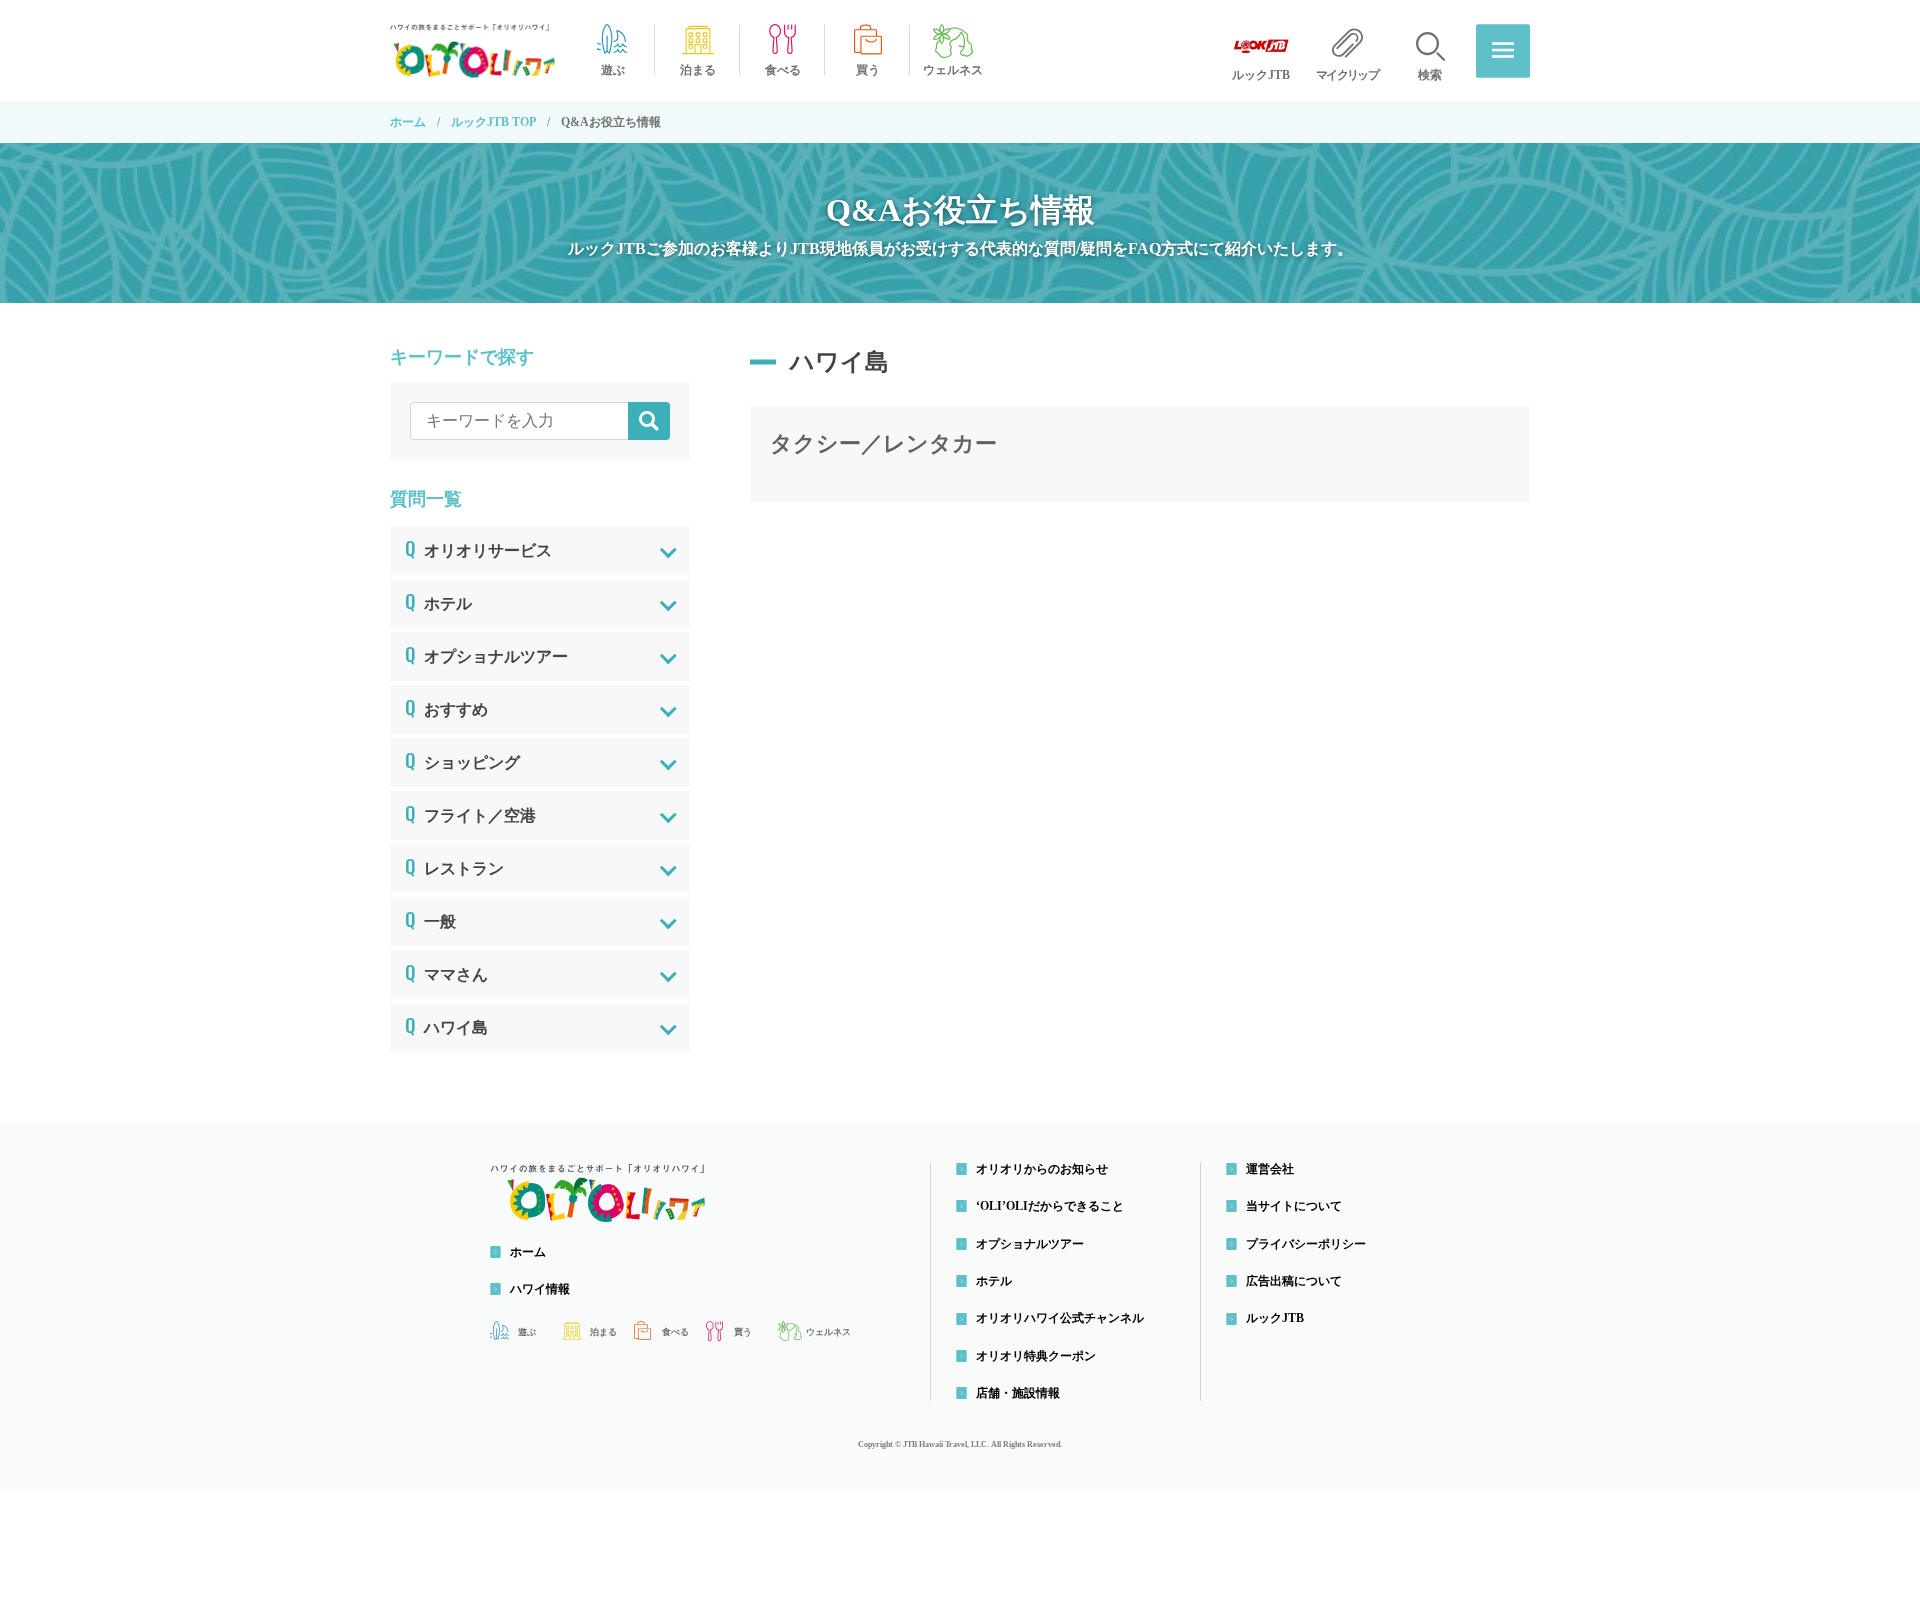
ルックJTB (1275, 1318)
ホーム (408, 122)
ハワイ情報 (540, 1289)
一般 (430, 918)
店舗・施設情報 (1018, 1393)
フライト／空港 (470, 812)
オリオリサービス (478, 547)
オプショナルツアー (486, 653)
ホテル (438, 600)
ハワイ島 (446, 1024)
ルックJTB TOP (493, 122)
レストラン (454, 865)
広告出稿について (1294, 1281)
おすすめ (446, 706)
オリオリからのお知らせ (1042, 1169)
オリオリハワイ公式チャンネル (1060, 1318)
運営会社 (1270, 1169)
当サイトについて (1294, 1206)
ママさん (446, 971)
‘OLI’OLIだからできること (1050, 1206)
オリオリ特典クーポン (1036, 1356)
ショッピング (462, 759)
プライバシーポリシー (1306, 1244)
